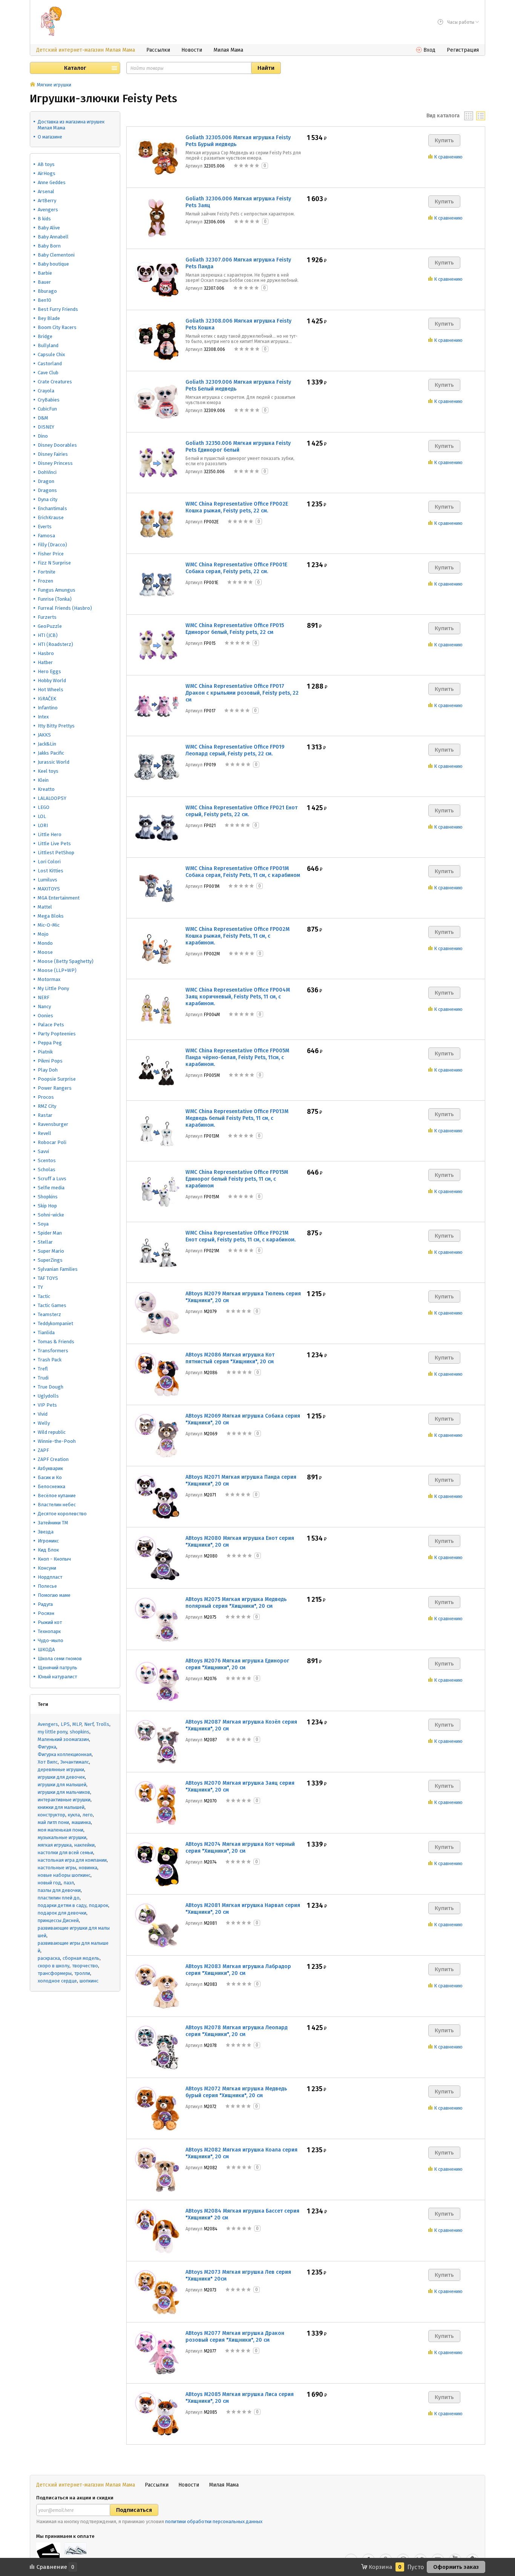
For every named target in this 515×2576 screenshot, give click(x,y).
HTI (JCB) (48, 635)
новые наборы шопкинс (64, 1875)
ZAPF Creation (53, 1459)
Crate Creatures (55, 382)
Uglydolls (48, 1396)
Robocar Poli (52, 1142)
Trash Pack (50, 1360)
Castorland (50, 364)
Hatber (45, 662)
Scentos (47, 1160)
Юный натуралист (57, 1677)
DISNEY (46, 427)
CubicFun (47, 409)
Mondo (45, 943)
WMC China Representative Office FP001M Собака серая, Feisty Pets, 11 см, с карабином (243, 872)
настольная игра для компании (72, 1860)
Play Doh (48, 1070)
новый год (49, 1883)
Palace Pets (51, 1025)
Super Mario (51, 1251)
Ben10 (44, 300)
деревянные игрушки (61, 1769)
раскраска (49, 1958)
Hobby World (52, 681)
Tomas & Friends (56, 1342)
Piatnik (45, 1052)
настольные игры (57, 1868)
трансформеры (55, 1973)
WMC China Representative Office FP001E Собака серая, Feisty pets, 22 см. (236, 568)
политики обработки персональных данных (214, 2521)
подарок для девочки (62, 1913)
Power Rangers (55, 1088)
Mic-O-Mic (49, 925)
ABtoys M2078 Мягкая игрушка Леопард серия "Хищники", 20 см (237, 2031)
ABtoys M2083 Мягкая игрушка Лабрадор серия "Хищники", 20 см (238, 1970)
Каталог (75, 68)
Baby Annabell (53, 237)
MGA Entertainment (59, 898)
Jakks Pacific (51, 753)
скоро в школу (54, 1966)
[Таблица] (481, 116)
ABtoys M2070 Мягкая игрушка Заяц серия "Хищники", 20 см (240, 1786)
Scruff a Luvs (52, 1179)
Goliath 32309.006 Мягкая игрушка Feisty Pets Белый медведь (238, 385)
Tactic (44, 1296)
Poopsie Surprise (57, 1079)
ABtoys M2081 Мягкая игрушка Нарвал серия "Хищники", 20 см (243, 1909)
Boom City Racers (57, 327)
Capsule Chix (51, 354)
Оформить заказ (456, 2567)
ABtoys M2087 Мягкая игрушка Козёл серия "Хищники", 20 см (241, 1725)
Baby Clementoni (56, 255)
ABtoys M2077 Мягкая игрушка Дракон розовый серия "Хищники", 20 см (235, 2337)
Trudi (43, 1378)
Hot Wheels (51, 690)
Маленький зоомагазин (63, 1739)
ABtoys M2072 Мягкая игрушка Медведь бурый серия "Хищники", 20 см (236, 2092)
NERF (44, 997)
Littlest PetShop (56, 853)
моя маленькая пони (61, 1830)
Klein (43, 780)
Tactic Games (52, 1305)
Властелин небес (57, 1505)
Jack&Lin (47, 744)
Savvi (43, 1151)
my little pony (52, 1732)
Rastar (45, 1115)
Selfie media (51, 1188)
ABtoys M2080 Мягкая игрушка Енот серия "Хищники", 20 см (240, 1542)
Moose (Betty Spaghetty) (66, 961)
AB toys (46, 164)
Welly (44, 1423)
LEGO (44, 807)
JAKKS (44, 735)
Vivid (43, 1414)
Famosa (46, 536)
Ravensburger (53, 1124)
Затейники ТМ (53, 1523)
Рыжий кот (50, 1622)
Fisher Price (51, 554)
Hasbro (46, 653)
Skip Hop (47, 1206)
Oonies (45, 1016)
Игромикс (48, 1541)
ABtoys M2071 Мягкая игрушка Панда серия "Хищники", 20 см (241, 1480)
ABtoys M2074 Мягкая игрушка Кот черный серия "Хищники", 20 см (240, 1848)
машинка (81, 1822)
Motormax (49, 979)
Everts (45, 527)
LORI (43, 825)
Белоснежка (51, 1486)
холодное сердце (57, 1981)
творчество (85, 1966)
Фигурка (47, 1747)
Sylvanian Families (58, 1269)
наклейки (84, 1845)
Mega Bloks (51, 916)
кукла (74, 1815)
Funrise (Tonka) (55, 599)
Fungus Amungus (57, 590)
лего (88, 1815)
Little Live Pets (54, 844)
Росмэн (46, 1613)
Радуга (45, 1604)
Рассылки (158, 50)
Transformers (53, 1351)
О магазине (50, 137)
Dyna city (48, 499)
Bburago (47, 291)
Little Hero (50, 834)
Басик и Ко (50, 1477)
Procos (46, 1097)
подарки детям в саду (62, 1905)
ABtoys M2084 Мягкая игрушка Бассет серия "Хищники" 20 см (242, 2214)
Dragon (46, 481)
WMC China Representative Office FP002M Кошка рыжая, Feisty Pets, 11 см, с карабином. (238, 936)
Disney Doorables (57, 445)
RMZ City (47, 1106)
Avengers (48, 210)
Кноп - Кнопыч (54, 1559)
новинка (88, 1868)
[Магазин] (33, 85)
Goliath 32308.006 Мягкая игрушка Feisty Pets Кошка (238, 324)
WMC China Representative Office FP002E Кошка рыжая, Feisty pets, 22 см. (237, 507)
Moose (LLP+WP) (57, 970)
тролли (82, 1973)
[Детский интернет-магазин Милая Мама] (51, 21)
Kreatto (46, 789)
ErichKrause (51, 518)
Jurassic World (54, 762)
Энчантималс (75, 1762)
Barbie (45, 273)
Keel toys (48, 771)
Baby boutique (53, 264)
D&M (43, 418)
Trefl (43, 1369)
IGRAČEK (47, 699)
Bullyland (48, 345)
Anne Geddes (52, 182)
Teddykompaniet (55, 1323)
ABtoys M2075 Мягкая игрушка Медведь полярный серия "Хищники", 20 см (236, 1603)
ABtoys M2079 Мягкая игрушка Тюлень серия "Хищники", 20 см (243, 1297)
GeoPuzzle (50, 626)
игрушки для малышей (62, 1785)
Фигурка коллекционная (65, 1754)
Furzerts (47, 617)
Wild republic (52, 1432)
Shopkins (48, 1197)
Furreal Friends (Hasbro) (65, 608)
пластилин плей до (59, 1898)
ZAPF (43, 1450)
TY (40, 1287)
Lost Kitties (51, 871)
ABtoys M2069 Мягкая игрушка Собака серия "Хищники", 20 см (243, 1419)
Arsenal (46, 191)
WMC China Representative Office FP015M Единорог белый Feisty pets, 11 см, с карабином (237, 1179)
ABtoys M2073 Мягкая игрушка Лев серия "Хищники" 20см (238, 2275)
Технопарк (49, 1631)
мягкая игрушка (55, 1845)
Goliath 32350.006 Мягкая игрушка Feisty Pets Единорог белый (238, 447)
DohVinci (47, 472)
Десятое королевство (62, 1514)
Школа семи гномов (60, 1659)
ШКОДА (46, 1649)
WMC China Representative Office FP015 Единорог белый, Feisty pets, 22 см (235, 629)
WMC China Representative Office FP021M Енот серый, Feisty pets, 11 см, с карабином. (241, 1236)
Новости (192, 50)
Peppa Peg (50, 1043)
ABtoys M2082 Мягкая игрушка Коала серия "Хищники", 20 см (241, 2153)
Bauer (44, 282)
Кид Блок (48, 1550)
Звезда (46, 1532)
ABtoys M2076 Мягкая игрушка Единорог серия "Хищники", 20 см (237, 1664)
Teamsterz (49, 1314)
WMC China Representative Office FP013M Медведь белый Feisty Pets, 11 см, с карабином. (237, 1118)
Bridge (45, 336)
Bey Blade (49, 318)
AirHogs (47, 173)
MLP (77, 1724)
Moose (45, 952)
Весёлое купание (57, 1496)
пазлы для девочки (59, 1890)
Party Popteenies (57, 1034)
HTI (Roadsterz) (55, 644)
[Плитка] (469, 116)
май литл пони (53, 1822)
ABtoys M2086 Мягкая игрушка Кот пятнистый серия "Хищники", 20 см (230, 1358)
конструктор (51, 1815)
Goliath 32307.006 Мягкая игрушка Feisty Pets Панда (238, 263)
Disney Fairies (53, 454)
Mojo (43, 934)
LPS (65, 1724)
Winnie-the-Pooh (57, 1441)
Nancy (44, 1007)
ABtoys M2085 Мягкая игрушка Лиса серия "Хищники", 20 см (240, 2398)
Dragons (47, 490)
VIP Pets (47, 1405)
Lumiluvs (48, 880)
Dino (43, 436)
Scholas (47, 1170)
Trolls (103, 1724)
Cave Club (48, 373)
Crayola (46, 391)
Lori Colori (49, 862)
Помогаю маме (54, 1595)
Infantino (48, 708)
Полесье (47, 1586)
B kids (44, 219)
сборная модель (81, 1958)
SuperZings (50, 1260)
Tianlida (46, 1333)
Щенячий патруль (57, 1668)
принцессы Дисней (58, 1920)
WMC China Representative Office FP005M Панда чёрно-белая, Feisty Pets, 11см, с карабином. (237, 1057)
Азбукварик (50, 1468)
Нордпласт (50, 1577)
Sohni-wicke (51, 1215)
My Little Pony (53, 988)
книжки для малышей (61, 1807)
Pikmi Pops (50, 1061)
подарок (99, 1905)
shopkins (80, 1732)
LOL (42, 816)
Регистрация (463, 50)
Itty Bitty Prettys (56, 726)
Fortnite (47, 572)
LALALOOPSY (52, 798)
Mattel (45, 907)
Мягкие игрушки (54, 85)
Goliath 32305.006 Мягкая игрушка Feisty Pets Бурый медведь (238, 141)
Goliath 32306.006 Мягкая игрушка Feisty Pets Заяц (238, 202)
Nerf (89, 1724)
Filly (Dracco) (52, 545)
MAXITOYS (49, 889)
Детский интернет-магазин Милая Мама (86, 50)
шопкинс (89, 1981)
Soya (43, 1224)
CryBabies (49, 400)
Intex (43, 717)
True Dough (51, 1387)
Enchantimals (52, 508)
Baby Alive (49, 228)
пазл (69, 1883)
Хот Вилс (48, 1762)
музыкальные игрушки (62, 1837)
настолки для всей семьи (65, 1852)
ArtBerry (47, 201)
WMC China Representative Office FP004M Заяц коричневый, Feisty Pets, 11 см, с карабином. (238, 997)
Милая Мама (228, 50)
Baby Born (49, 246)
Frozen (45, 581)
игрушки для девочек (61, 1777)
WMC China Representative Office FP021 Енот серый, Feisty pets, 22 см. (241, 811)
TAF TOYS (48, 1278)
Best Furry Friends (58, 309)
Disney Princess (55, 463)
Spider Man (50, 1233)
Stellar (45, 1242)
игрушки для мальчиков (64, 1792)
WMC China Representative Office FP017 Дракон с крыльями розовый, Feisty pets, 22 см (242, 693)
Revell (44, 1133)
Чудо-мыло (51, 1640)
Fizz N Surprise (54, 563)
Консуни (47, 1568)
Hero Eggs (49, 671)
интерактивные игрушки (64, 1800)
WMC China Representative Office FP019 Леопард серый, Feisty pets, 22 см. (235, 750)
